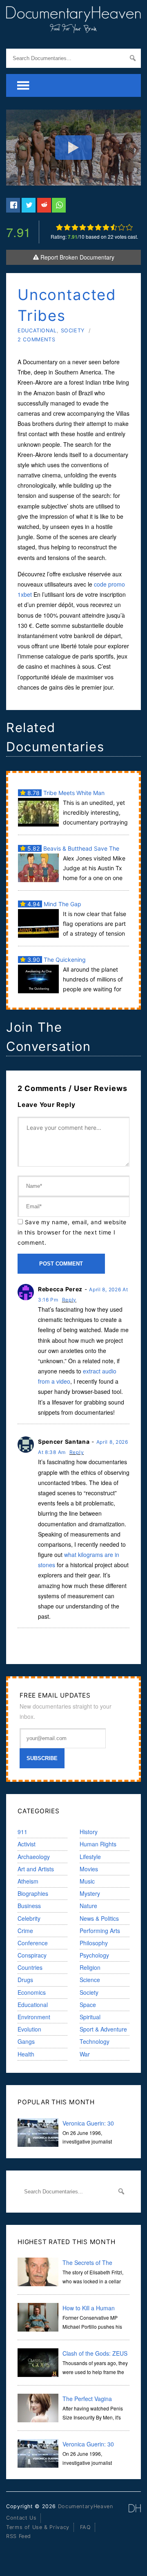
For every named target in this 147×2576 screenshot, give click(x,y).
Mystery (90, 1893)
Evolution (29, 2029)
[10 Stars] (129, 227)
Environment (34, 2017)
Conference (33, 1943)
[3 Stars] (75, 227)
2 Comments (36, 339)
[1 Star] (59, 227)
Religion (90, 1967)
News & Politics (99, 1918)
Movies (89, 1869)
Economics (32, 1992)
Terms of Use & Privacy (38, 2527)
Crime (25, 1931)
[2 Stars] (67, 227)
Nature (88, 1906)
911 (22, 1832)
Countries (30, 1967)
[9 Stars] (121, 227)
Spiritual (90, 2017)
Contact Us (21, 2518)
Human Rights (98, 1844)
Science (90, 1980)
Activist (27, 1844)
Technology (95, 2041)
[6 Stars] (98, 227)
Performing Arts (100, 1931)
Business (29, 1906)
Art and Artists (36, 1869)
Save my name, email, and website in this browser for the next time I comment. (72, 1232)
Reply (69, 1300)
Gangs (26, 2041)
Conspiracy (32, 1955)
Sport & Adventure (103, 2029)
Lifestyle (90, 1857)
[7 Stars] (106, 227)
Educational (37, 330)
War (85, 2054)
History (89, 1832)
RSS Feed (19, 2536)
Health (26, 2054)
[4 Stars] (83, 227)
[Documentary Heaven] (73, 28)
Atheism (28, 1881)
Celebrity (29, 1918)
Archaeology (34, 1857)
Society (73, 330)
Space (88, 2005)
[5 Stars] (90, 227)
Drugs (25, 1980)
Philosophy (94, 1943)
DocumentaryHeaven (86, 2506)
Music (87, 1881)
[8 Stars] (114, 227)
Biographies (33, 1893)
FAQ (86, 2527)
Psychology (94, 1955)
